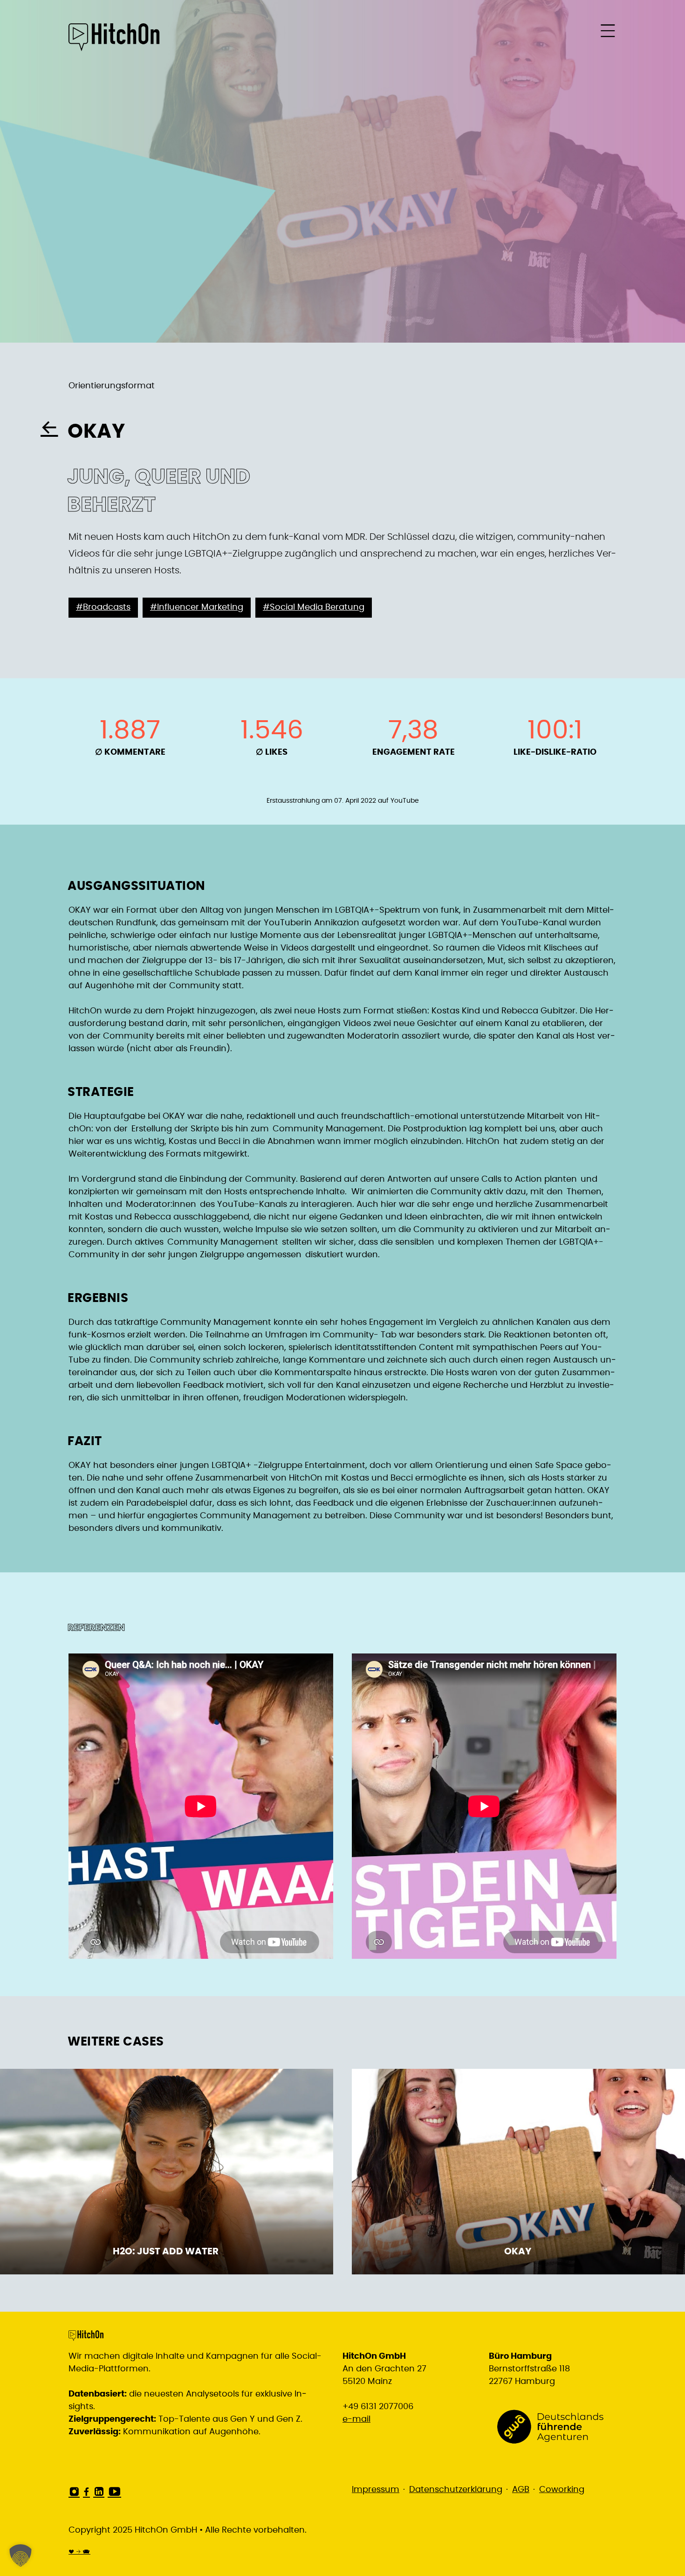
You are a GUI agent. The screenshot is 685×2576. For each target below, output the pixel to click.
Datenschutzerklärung (456, 2490)
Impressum (376, 2490)
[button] (21, 2555)
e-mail (356, 2419)
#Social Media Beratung (314, 607)
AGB (521, 2490)
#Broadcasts (103, 607)
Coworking (562, 2490)
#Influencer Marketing (197, 607)
